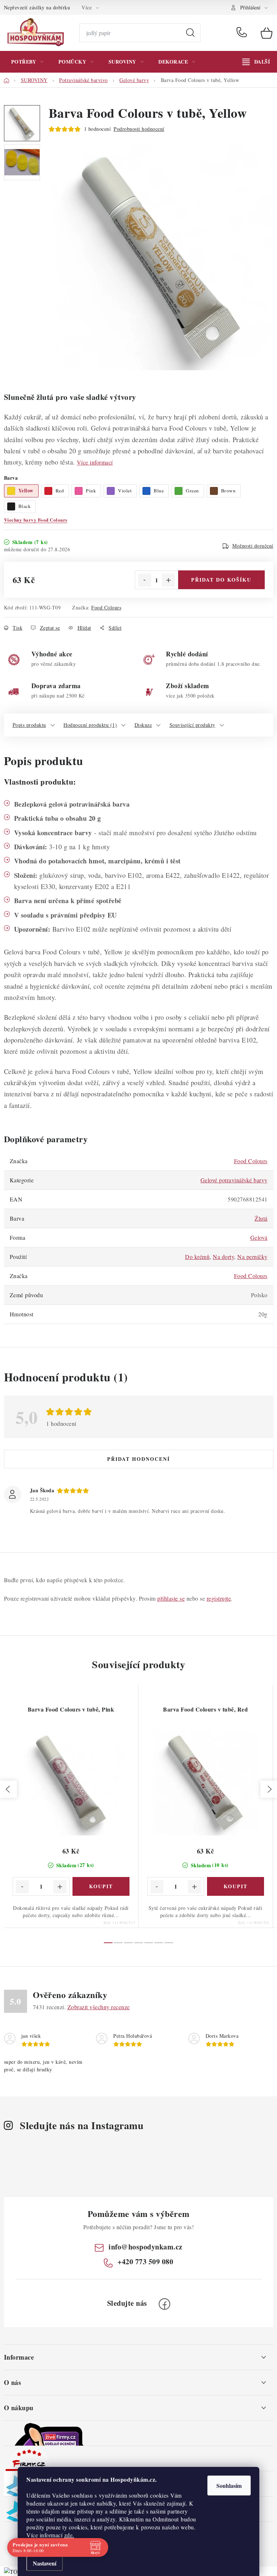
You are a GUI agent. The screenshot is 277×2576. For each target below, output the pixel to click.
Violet (125, 491)
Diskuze (143, 725)
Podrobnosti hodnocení (139, 129)
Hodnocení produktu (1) (90, 725)
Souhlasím (229, 2486)
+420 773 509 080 (243, 33)
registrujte (219, 1598)
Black (25, 506)
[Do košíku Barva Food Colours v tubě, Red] (236, 1886)
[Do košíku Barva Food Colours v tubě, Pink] (101, 1886)
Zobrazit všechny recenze (99, 2007)
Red (60, 491)
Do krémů (197, 1257)
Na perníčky (252, 1257)
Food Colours (106, 607)
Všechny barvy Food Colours (36, 520)
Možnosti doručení (253, 546)
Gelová (259, 1237)
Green (192, 491)
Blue (159, 491)
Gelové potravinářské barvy (234, 1180)
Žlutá (261, 1218)
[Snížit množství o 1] (145, 580)
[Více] (256, 62)
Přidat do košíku (221, 580)
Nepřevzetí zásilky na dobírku (37, 7)
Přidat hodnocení (138, 1459)
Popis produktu (29, 725)
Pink (91, 491)
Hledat (190, 33)
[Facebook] (164, 2304)
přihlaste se (171, 1598)
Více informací (95, 462)
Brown (228, 491)
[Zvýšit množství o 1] (168, 580)
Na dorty (223, 1257)
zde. (69, 2535)
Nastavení (45, 2563)
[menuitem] (27, 62)
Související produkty (192, 725)
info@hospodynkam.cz (146, 2247)
